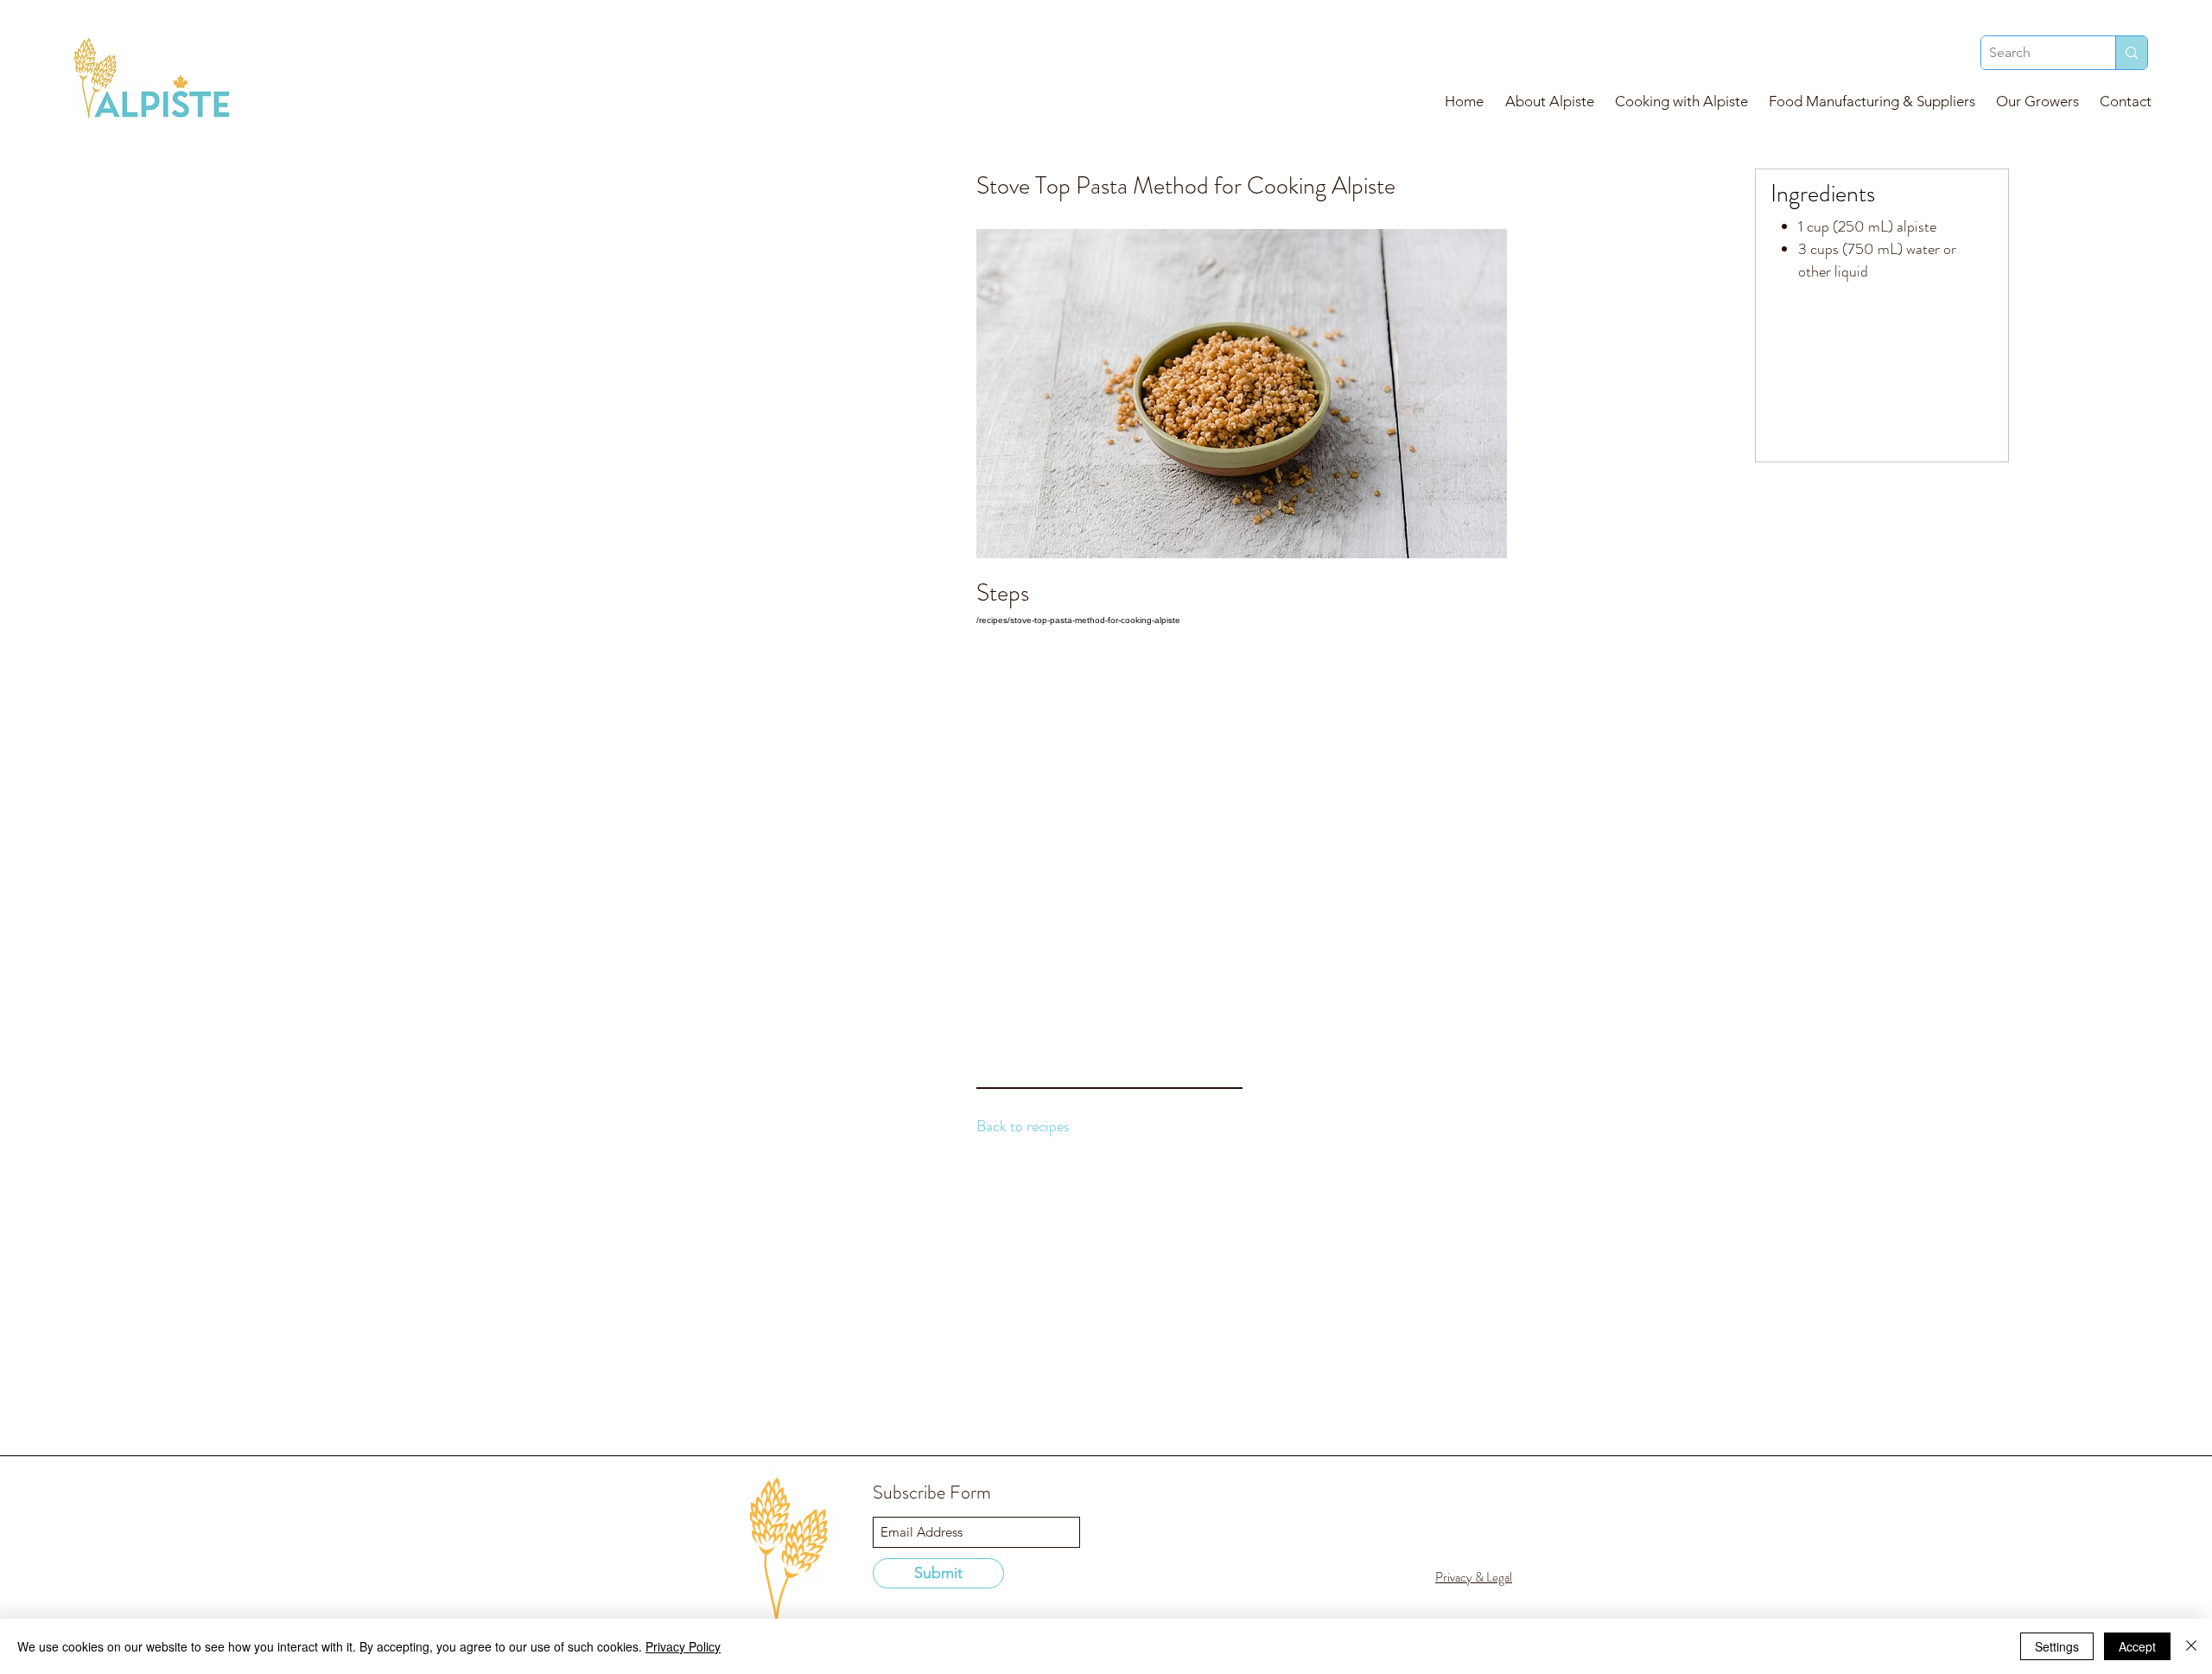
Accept (2137, 1646)
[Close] (2191, 1646)
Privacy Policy (683, 1646)
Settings (2057, 1646)
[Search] (2131, 53)
